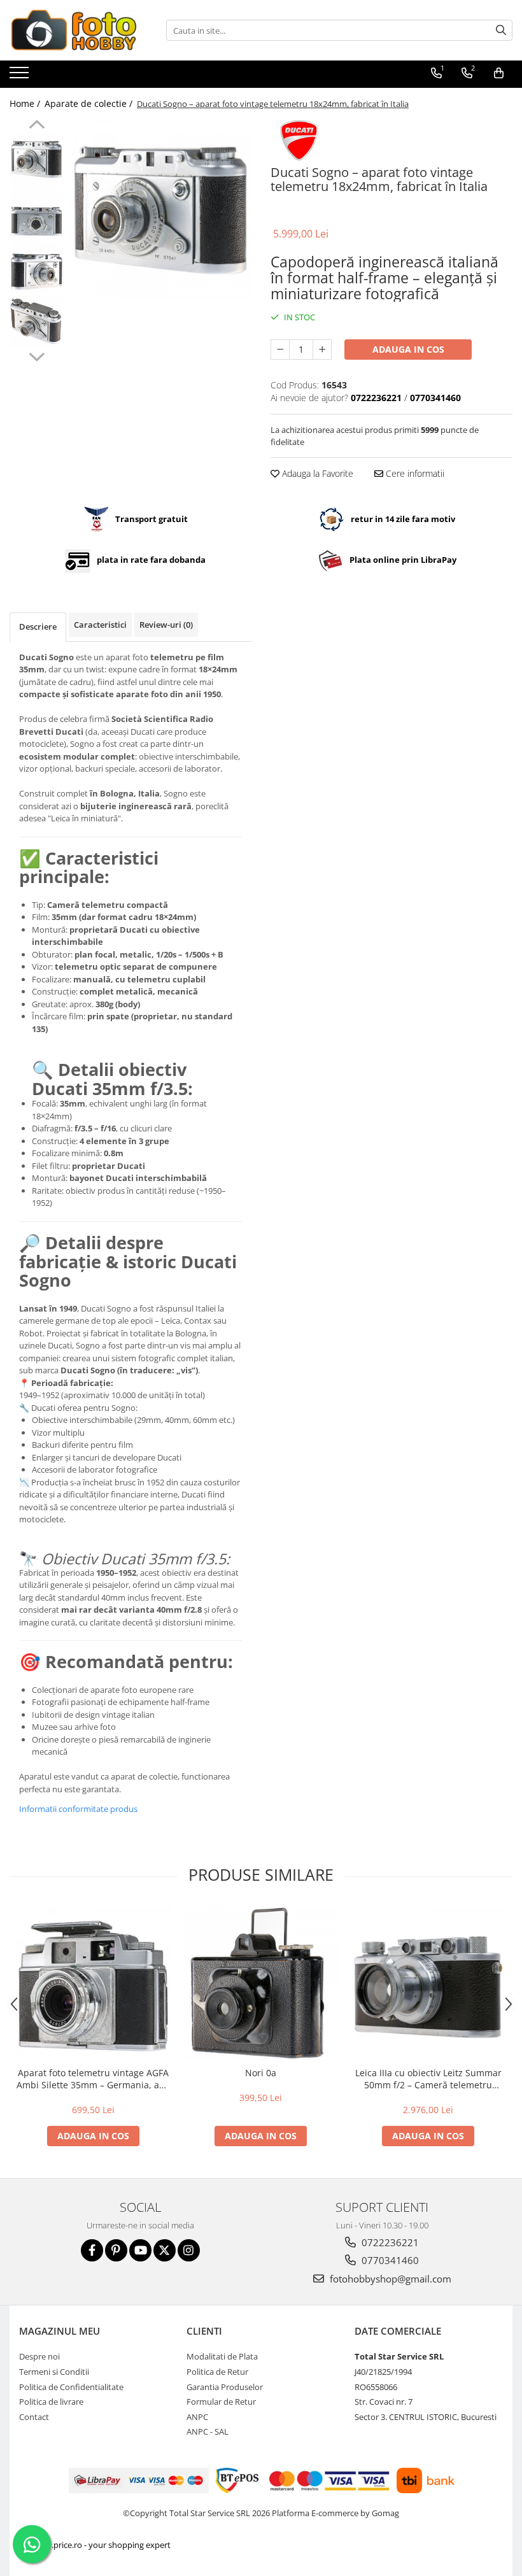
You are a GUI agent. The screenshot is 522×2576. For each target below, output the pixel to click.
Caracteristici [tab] (100, 625)
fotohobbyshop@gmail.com (389, 2279)
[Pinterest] (116, 2250)
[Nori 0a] (261, 1983)
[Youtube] (140, 2250)
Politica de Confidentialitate (71, 2387)
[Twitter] (165, 2250)
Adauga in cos (408, 349)
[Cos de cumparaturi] (499, 73)
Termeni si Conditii (54, 2372)
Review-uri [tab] (166, 625)
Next (37, 355)
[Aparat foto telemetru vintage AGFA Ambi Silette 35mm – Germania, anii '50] (93, 1983)
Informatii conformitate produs (78, 1809)
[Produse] (21, 76)
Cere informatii (414, 473)
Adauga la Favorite (316, 473)
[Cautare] (501, 30)
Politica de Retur (217, 2372)
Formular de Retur (221, 2402)
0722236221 (389, 2242)
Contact (34, 2417)
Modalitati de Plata (222, 2356)
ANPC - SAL (208, 2431)
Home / (26, 103)
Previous (37, 126)
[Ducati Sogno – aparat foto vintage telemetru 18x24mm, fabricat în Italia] (161, 210)
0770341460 (389, 2260)
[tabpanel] (161, 210)
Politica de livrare (51, 2402)
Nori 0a (261, 2073)
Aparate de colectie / (90, 103)
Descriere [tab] (38, 626)
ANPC (197, 2417)
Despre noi (39, 2356)
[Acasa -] (73, 30)
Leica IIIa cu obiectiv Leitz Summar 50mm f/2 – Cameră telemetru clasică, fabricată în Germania (428, 2079)
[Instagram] (189, 2250)
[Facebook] (92, 2250)
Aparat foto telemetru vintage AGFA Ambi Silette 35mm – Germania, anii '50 (93, 2079)
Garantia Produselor (225, 2387)
